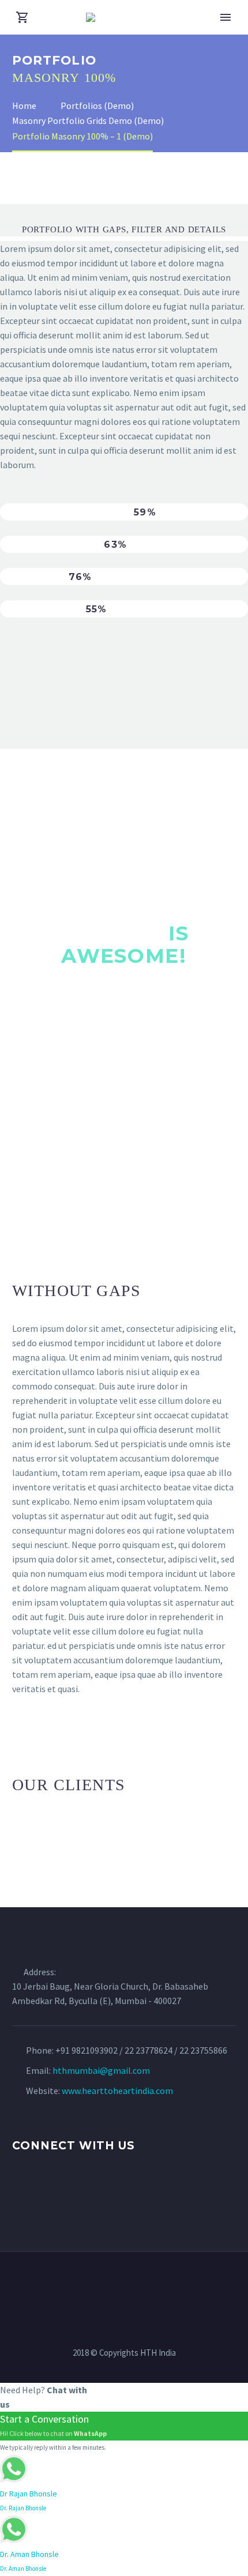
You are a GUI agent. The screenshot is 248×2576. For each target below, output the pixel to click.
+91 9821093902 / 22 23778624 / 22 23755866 (141, 2050)
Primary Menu (226, 17)
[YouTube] (139, 2283)
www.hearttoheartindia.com (117, 2091)
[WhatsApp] (154, 2283)
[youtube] (83, 2191)
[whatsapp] (104, 2191)
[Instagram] (124, 2283)
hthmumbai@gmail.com (101, 2070)
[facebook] (19, 2191)
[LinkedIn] (109, 2283)
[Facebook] (94, 2283)
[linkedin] (40, 2191)
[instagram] (62, 2191)
